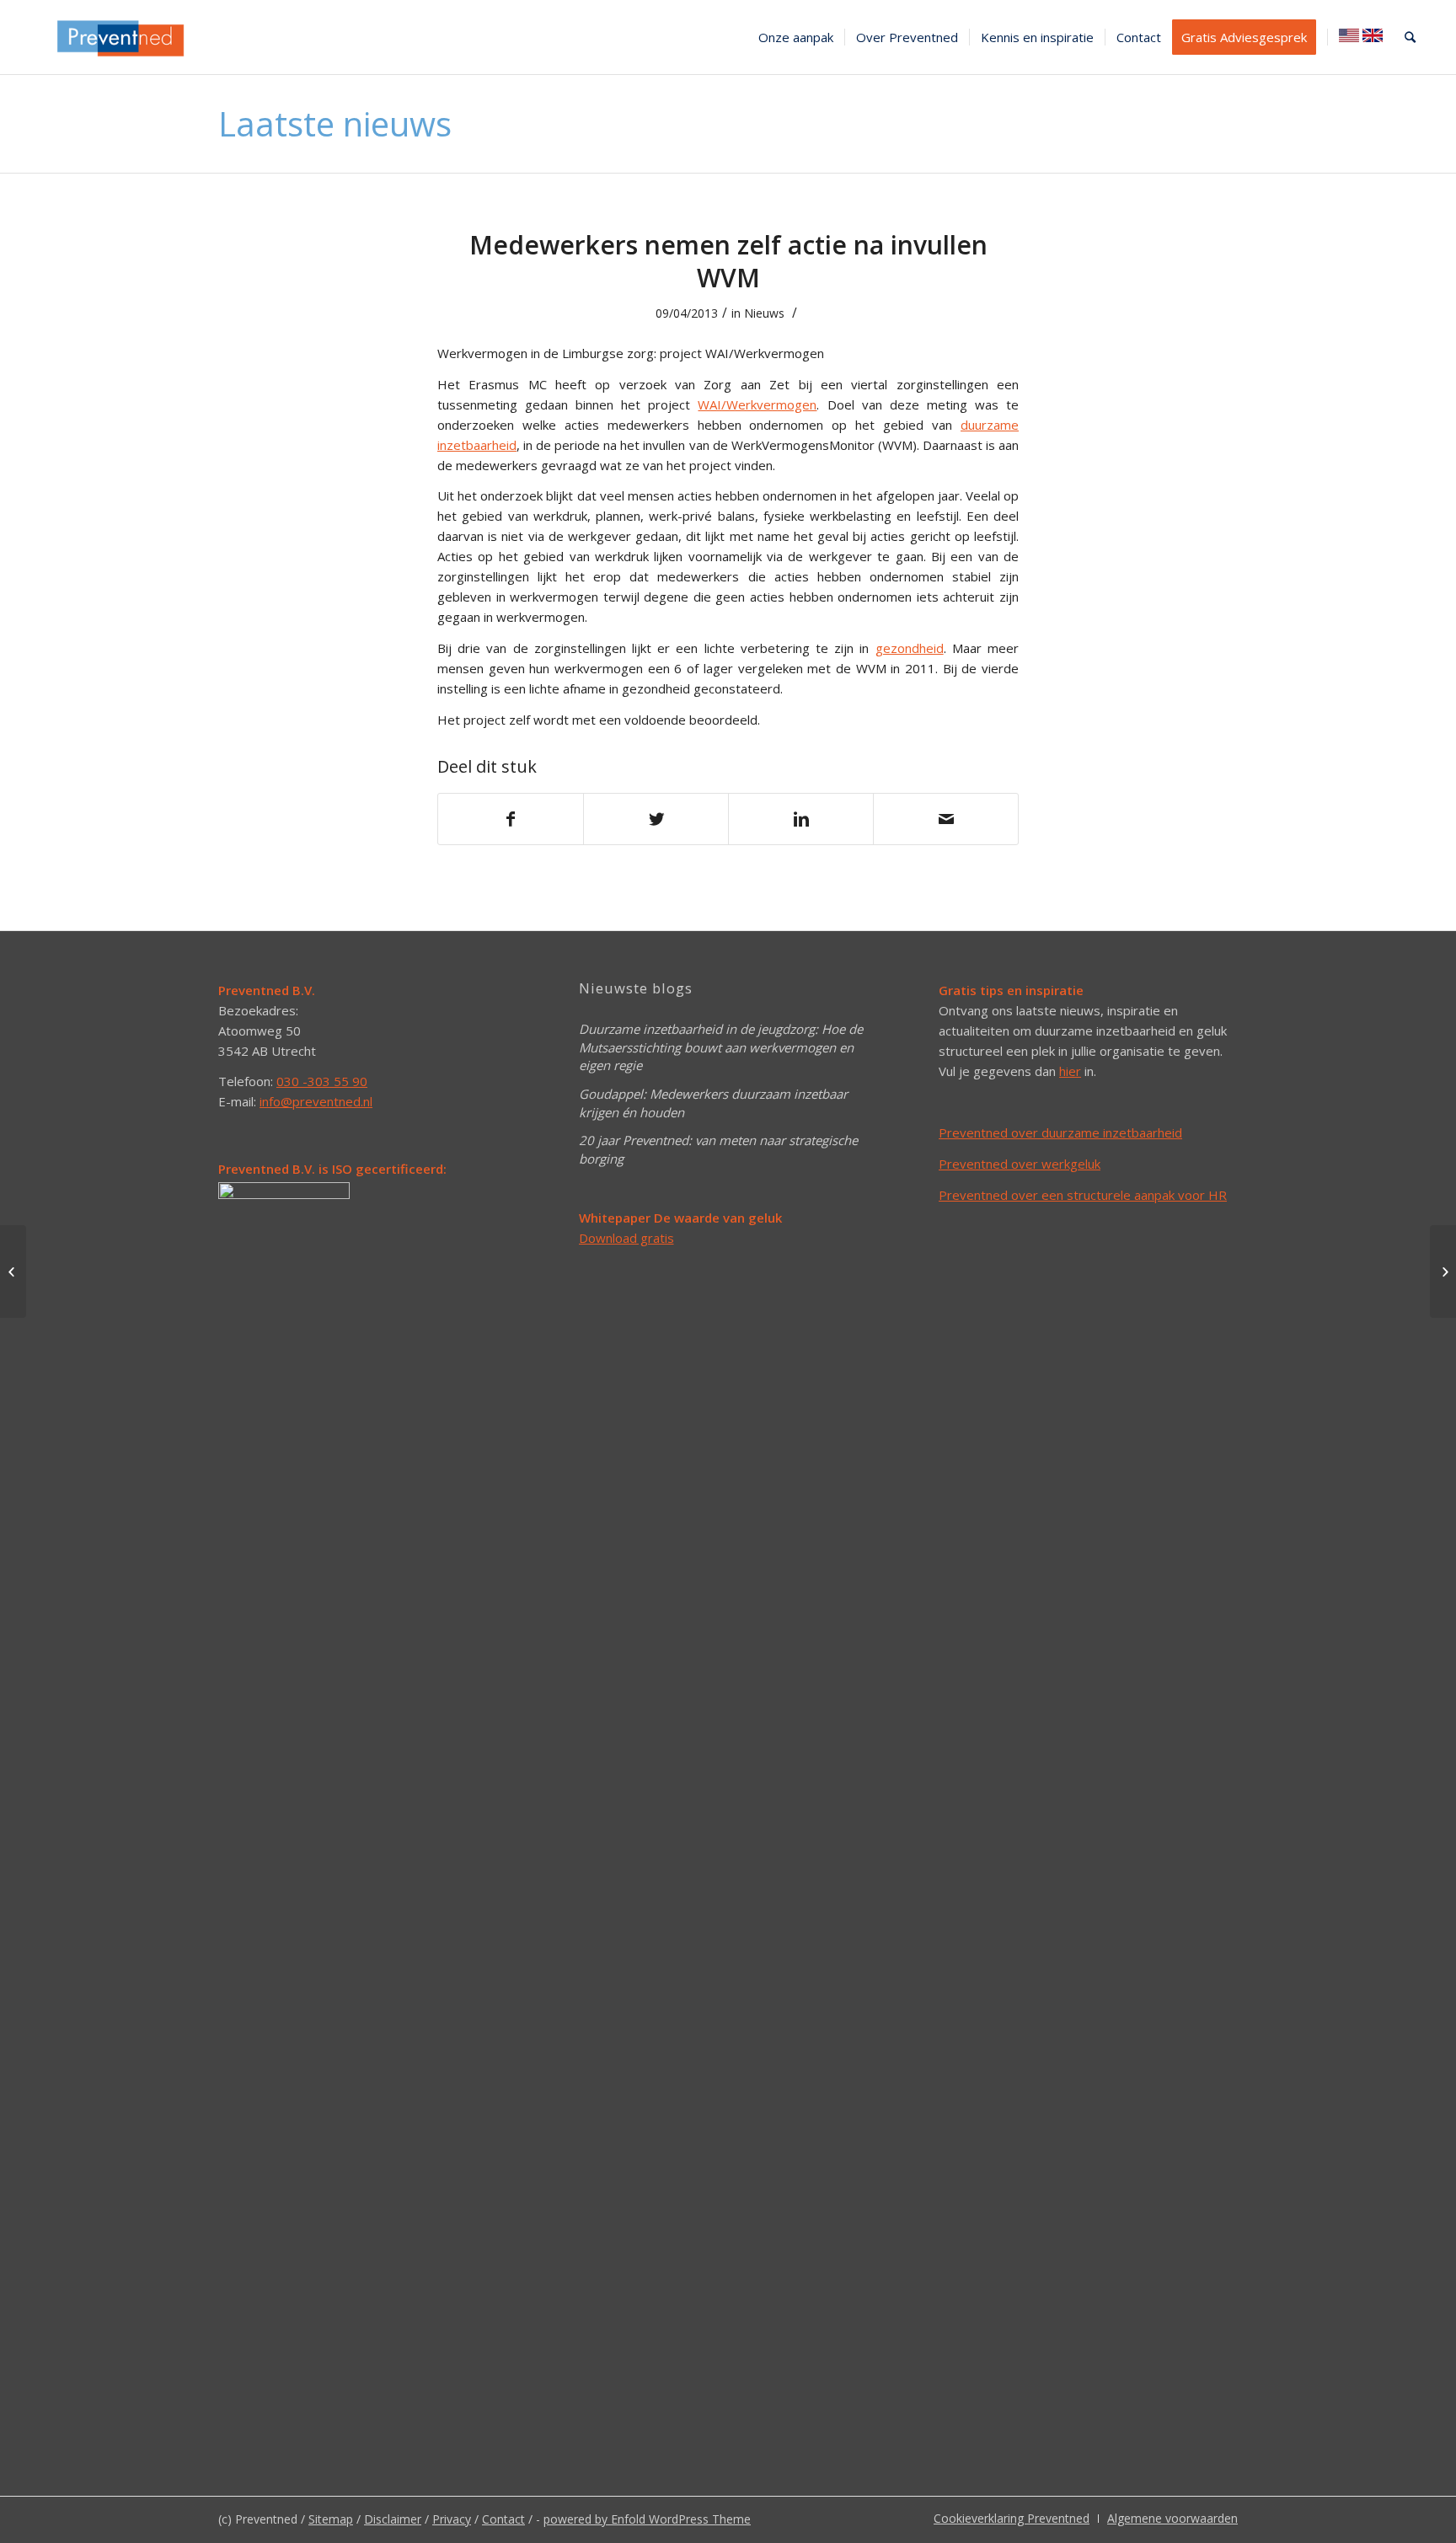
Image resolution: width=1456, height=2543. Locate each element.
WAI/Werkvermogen (757, 404)
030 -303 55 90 (322, 1081)
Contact (503, 2519)
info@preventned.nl (316, 1101)
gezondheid (910, 648)
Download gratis (626, 1238)
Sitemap (331, 2519)
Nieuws (764, 313)
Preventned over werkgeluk (1020, 1164)
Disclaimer (393, 2519)
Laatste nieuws (335, 123)
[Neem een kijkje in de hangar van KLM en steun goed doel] (13, 1271)
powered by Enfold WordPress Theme (647, 2519)
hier (1070, 1071)
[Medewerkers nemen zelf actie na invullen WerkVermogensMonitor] (1443, 1271)
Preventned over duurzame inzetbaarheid (1060, 1132)
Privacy (452, 2519)
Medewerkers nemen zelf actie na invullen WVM (728, 261)
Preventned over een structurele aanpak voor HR (1083, 1195)
